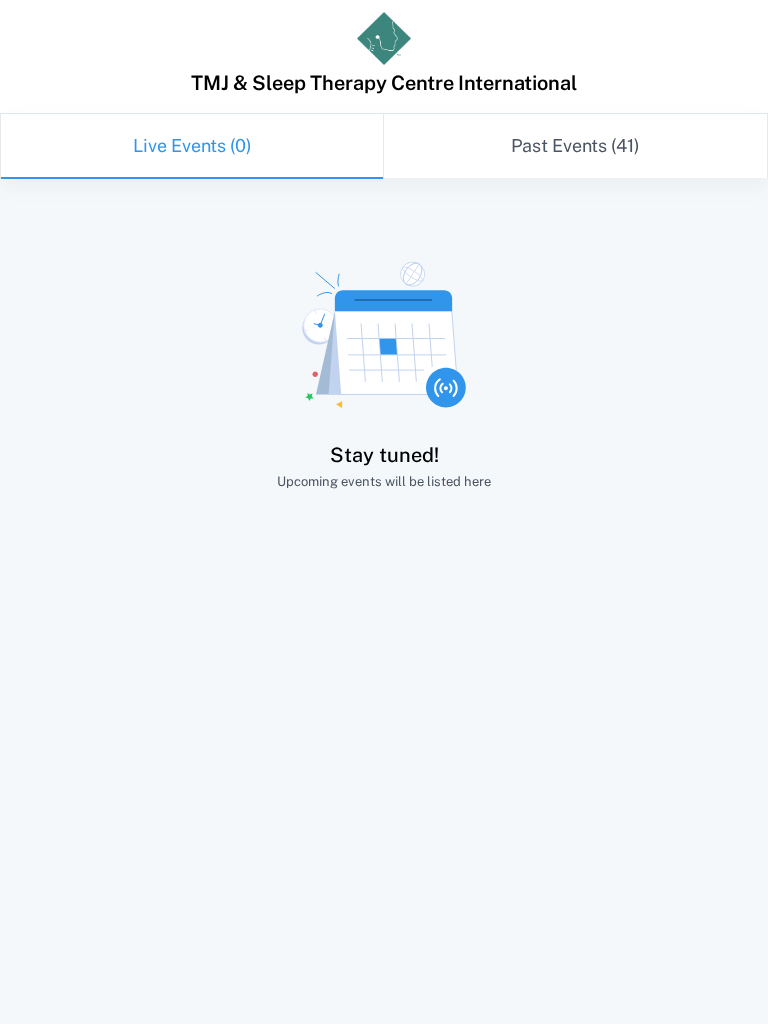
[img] (384, 38)
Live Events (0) (192, 145)
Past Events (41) (575, 145)
